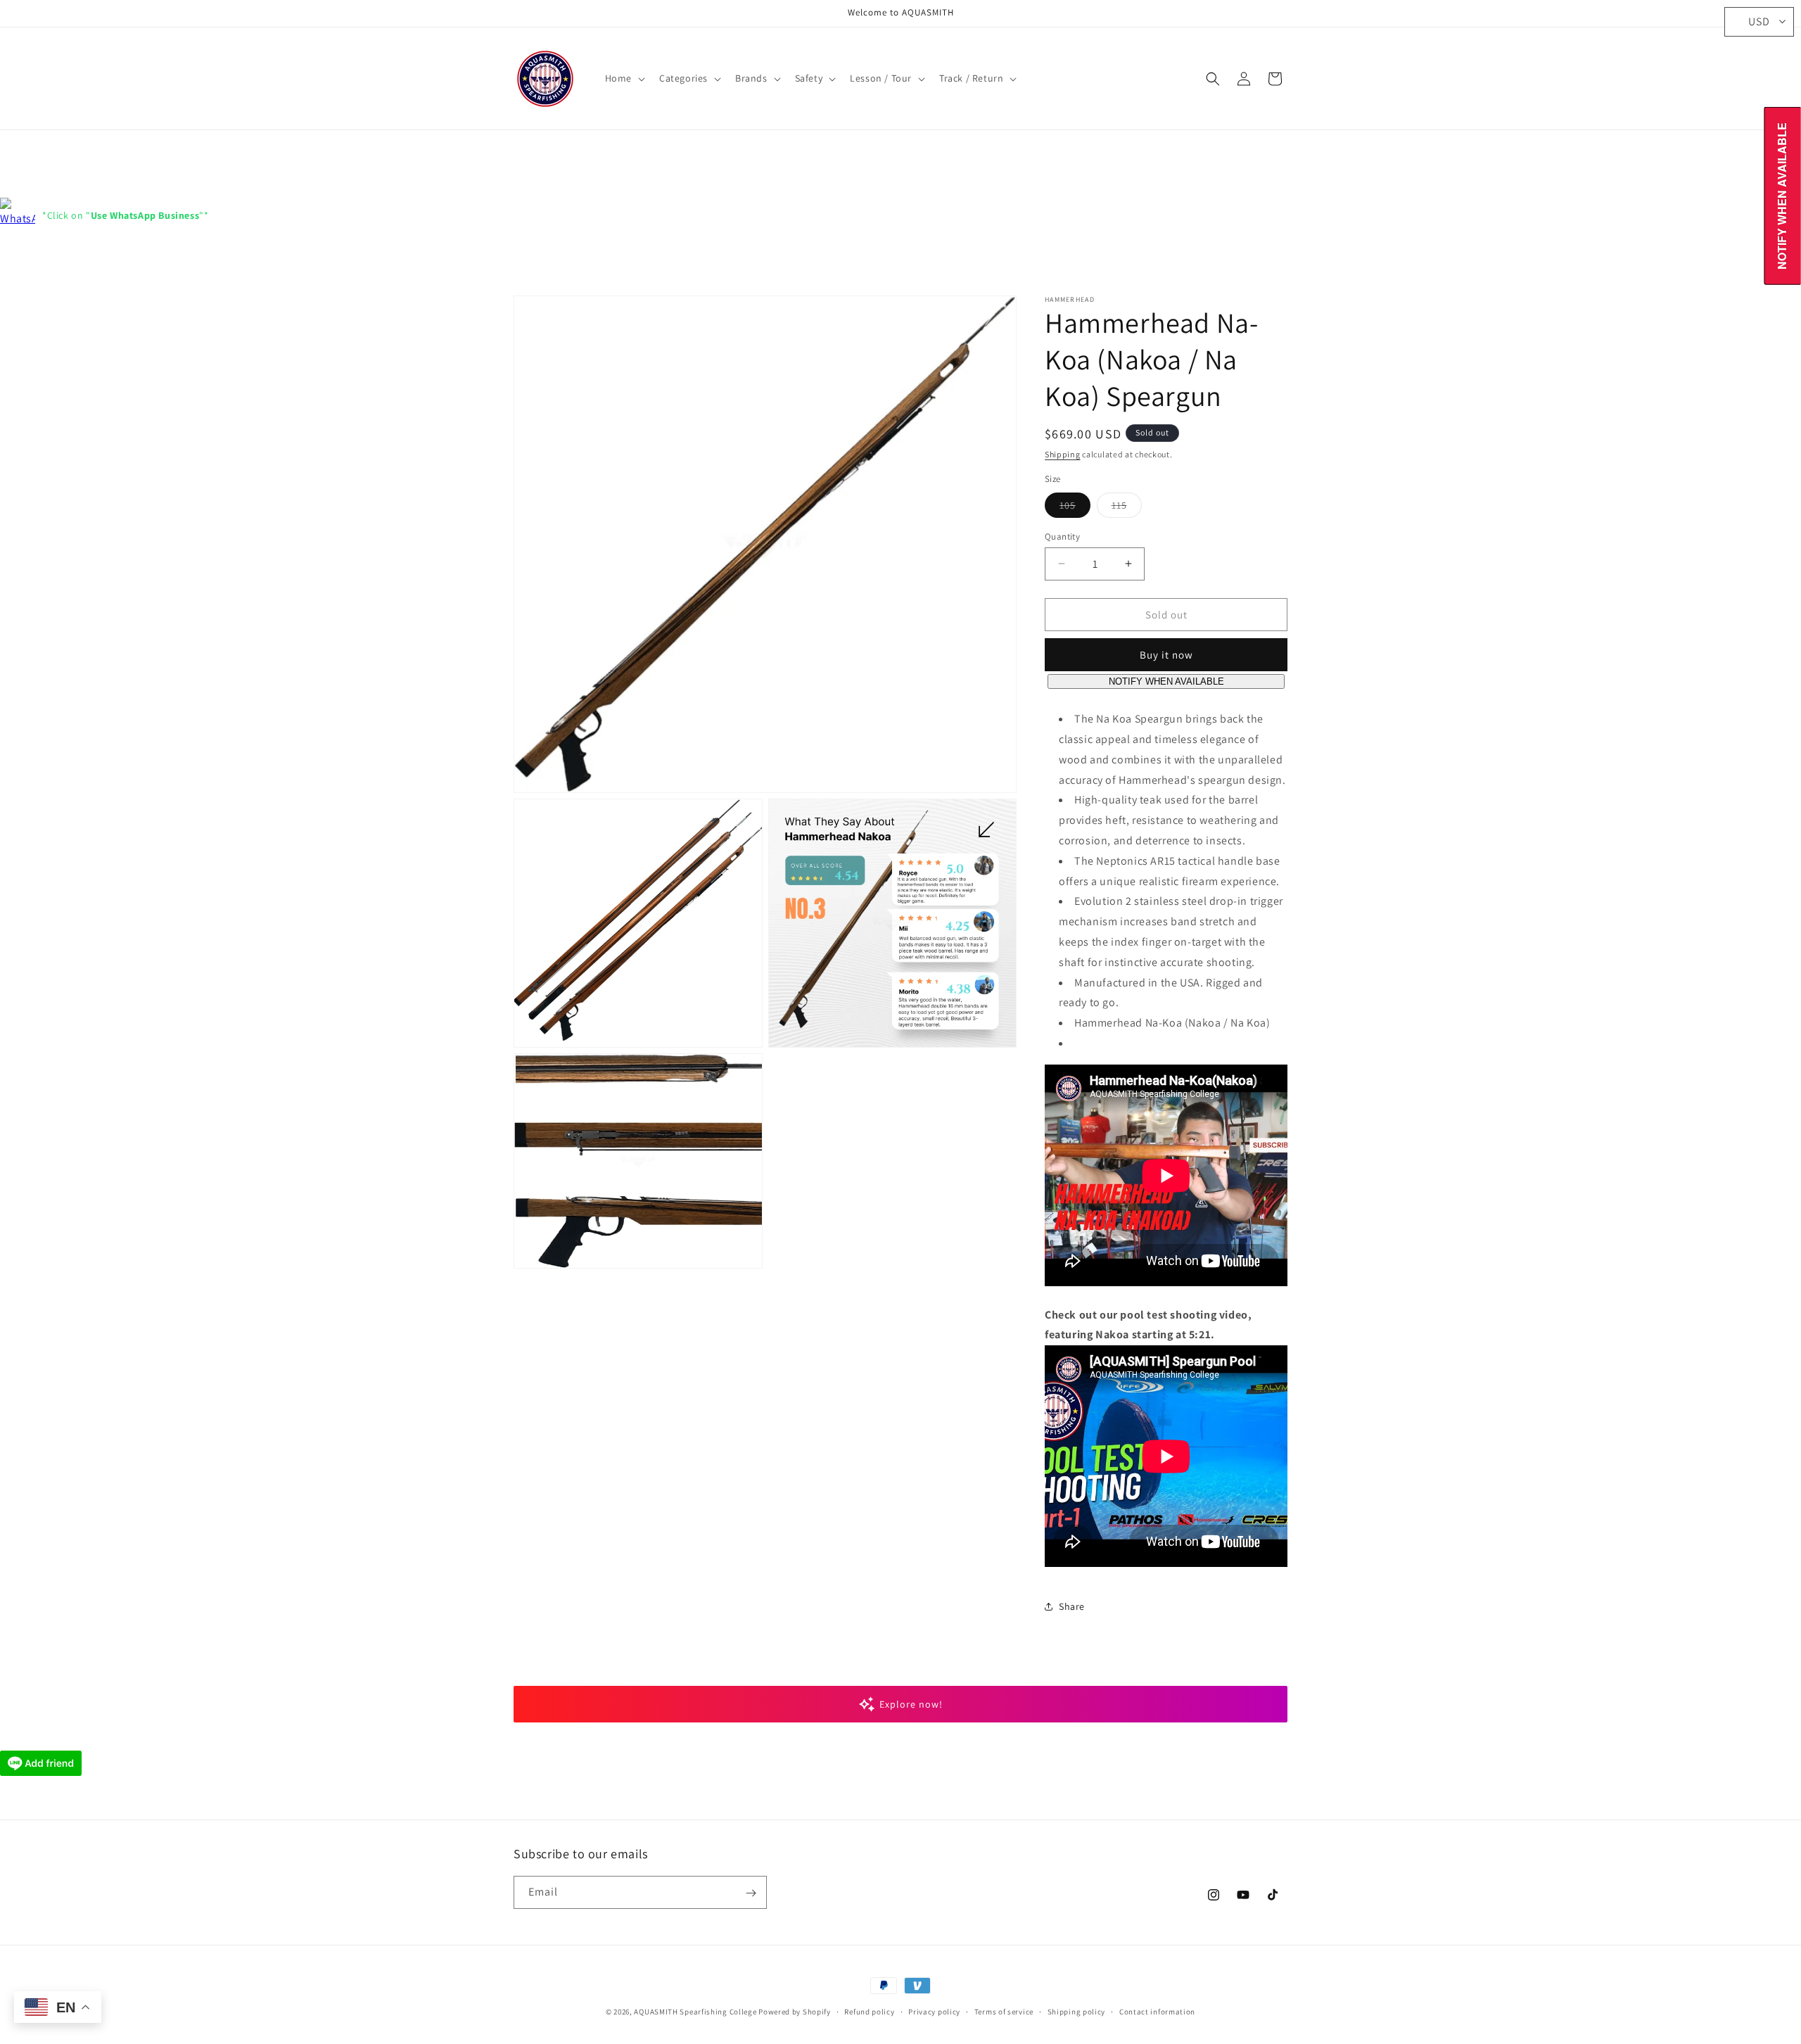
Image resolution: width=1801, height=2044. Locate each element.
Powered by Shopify (795, 2012)
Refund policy (869, 2011)
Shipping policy (1077, 2011)
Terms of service (1004, 2011)
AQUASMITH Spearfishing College (695, 2012)
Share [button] (1072, 1606)
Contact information (1157, 2011)
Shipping (1063, 454)
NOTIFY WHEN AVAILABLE (1166, 681)
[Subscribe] (751, 1893)
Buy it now (1166, 655)
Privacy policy (934, 2011)
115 (1127, 507)
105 (1075, 507)
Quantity (1062, 536)
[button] (624, 78)
